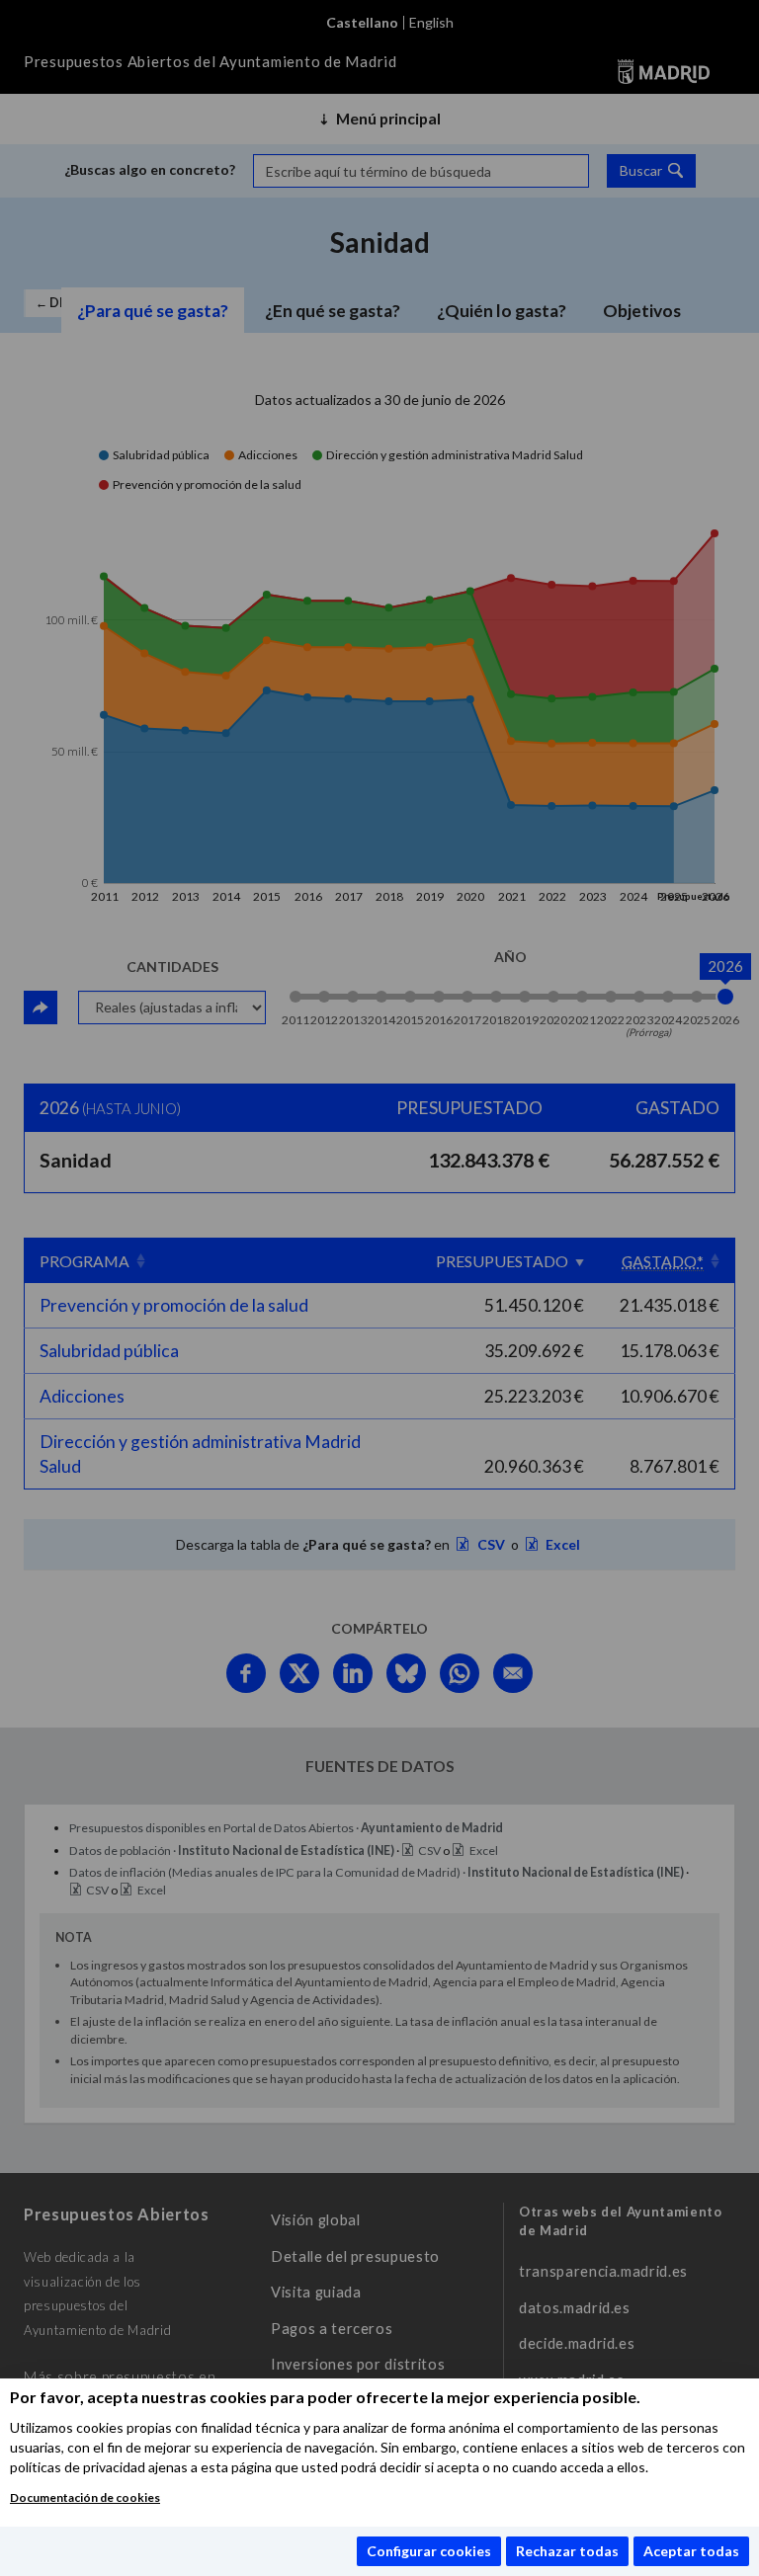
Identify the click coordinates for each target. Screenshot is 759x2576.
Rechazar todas (567, 2551)
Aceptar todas (691, 2551)
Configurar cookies (429, 2551)
